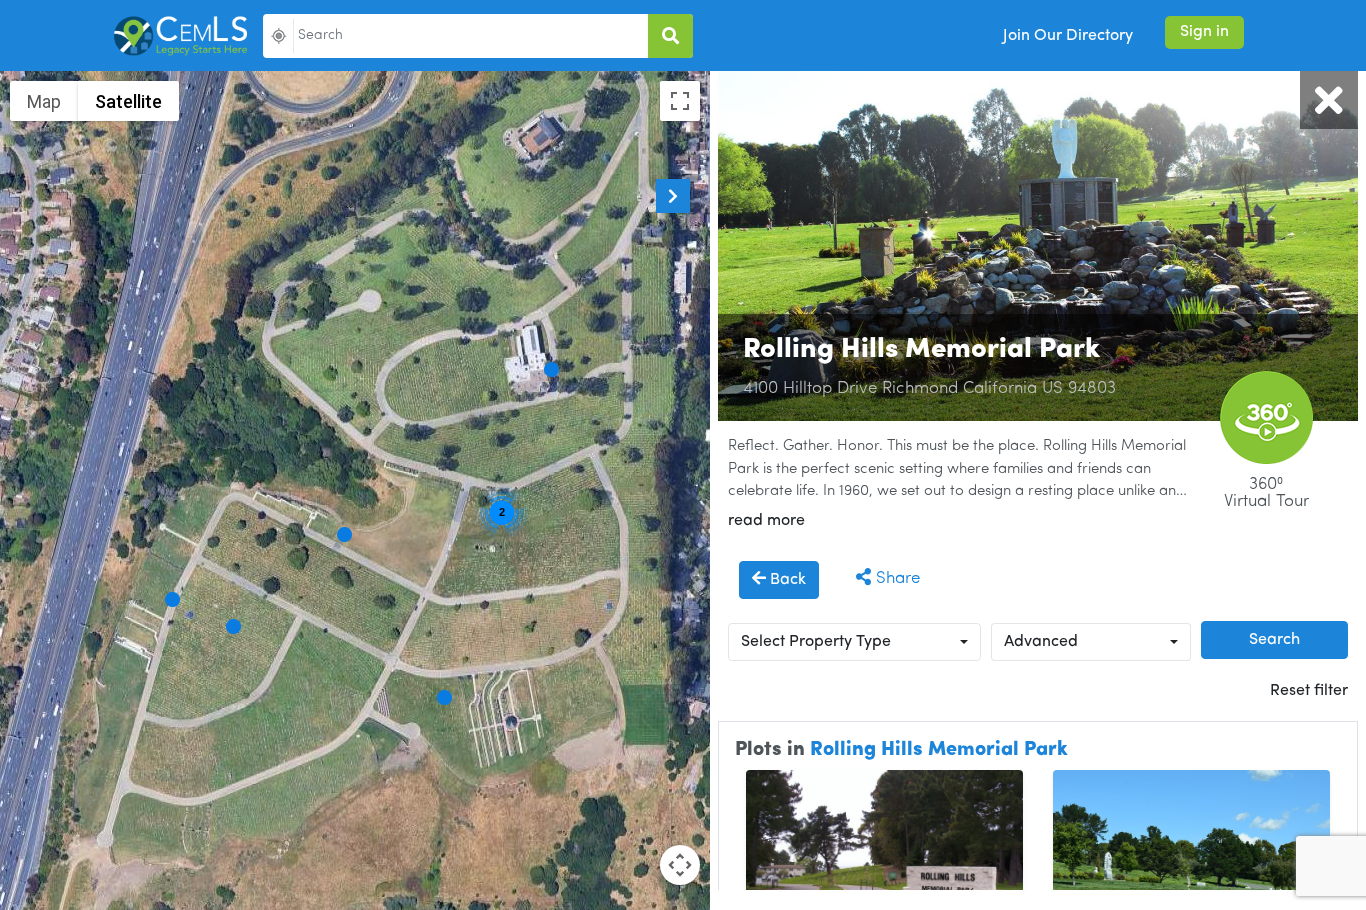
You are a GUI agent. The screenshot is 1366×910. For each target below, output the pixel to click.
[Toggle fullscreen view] (680, 101)
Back (786, 580)
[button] (344, 534)
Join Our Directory (1068, 36)
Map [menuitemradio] (44, 101)
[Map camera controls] (680, 865)
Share (895, 578)
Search (1274, 640)
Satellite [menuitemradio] (128, 101)
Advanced (1041, 642)
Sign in (1204, 32)
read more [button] (766, 521)
